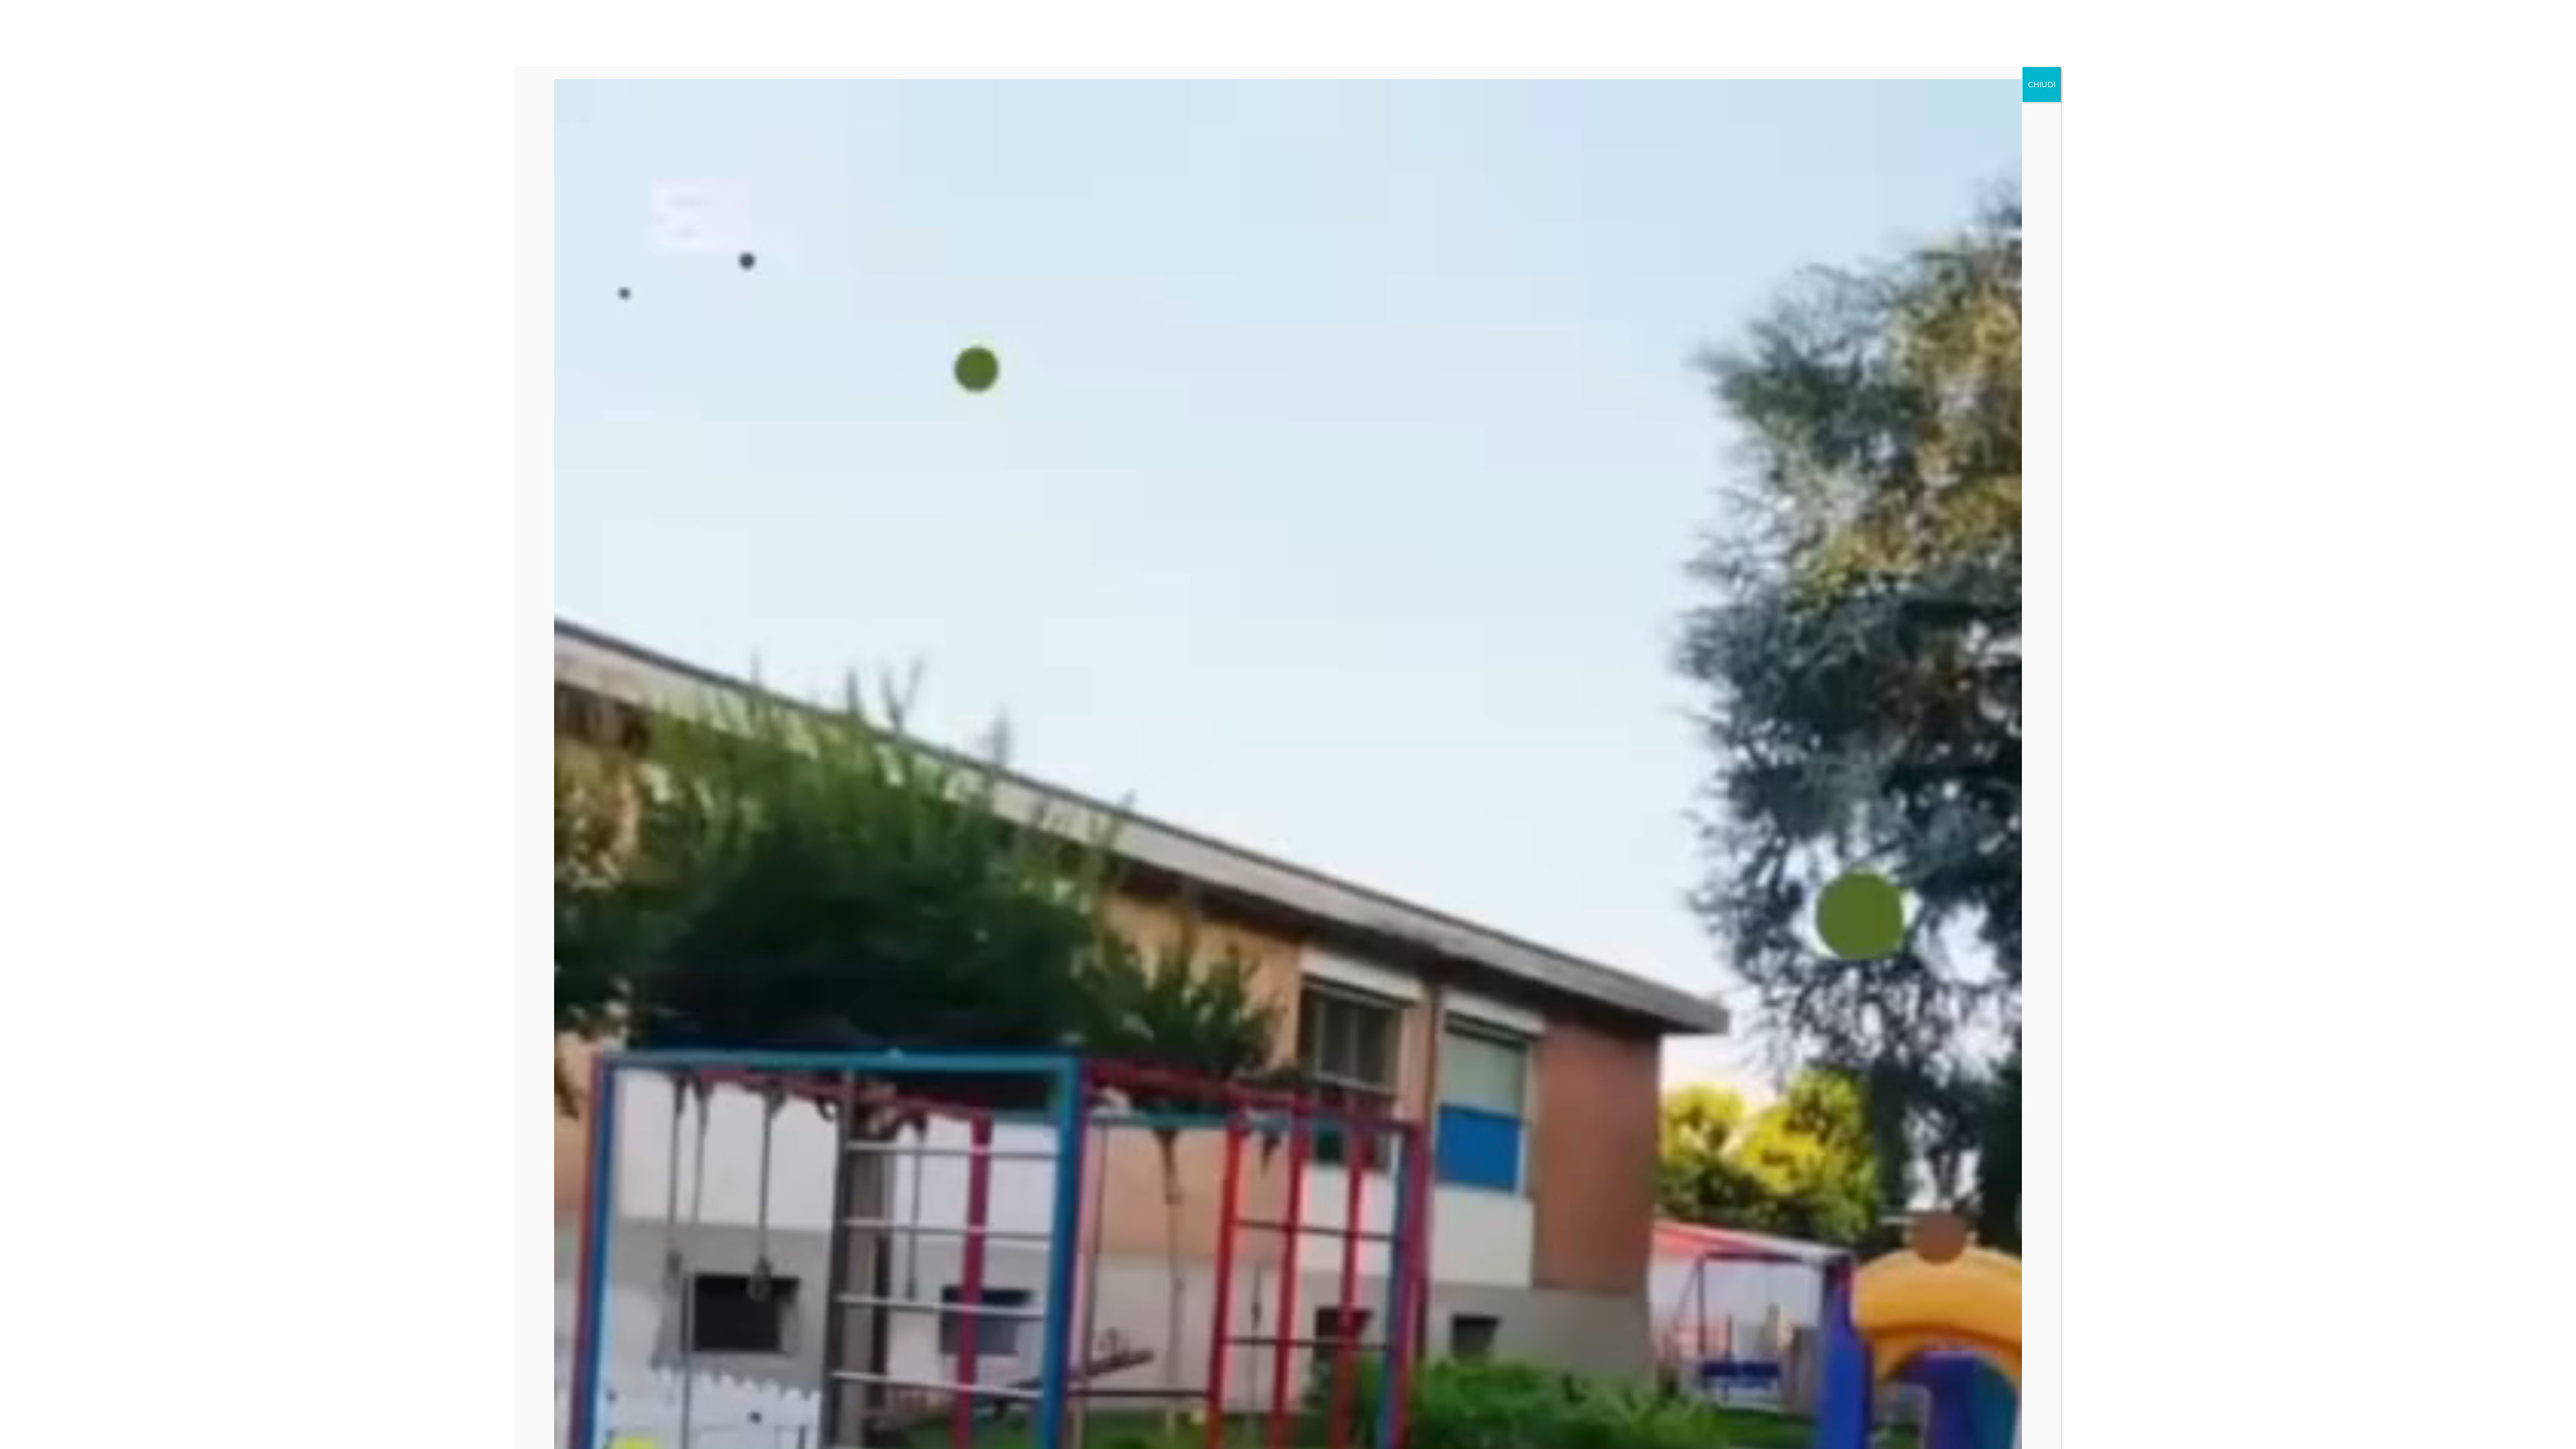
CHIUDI (2042, 85)
